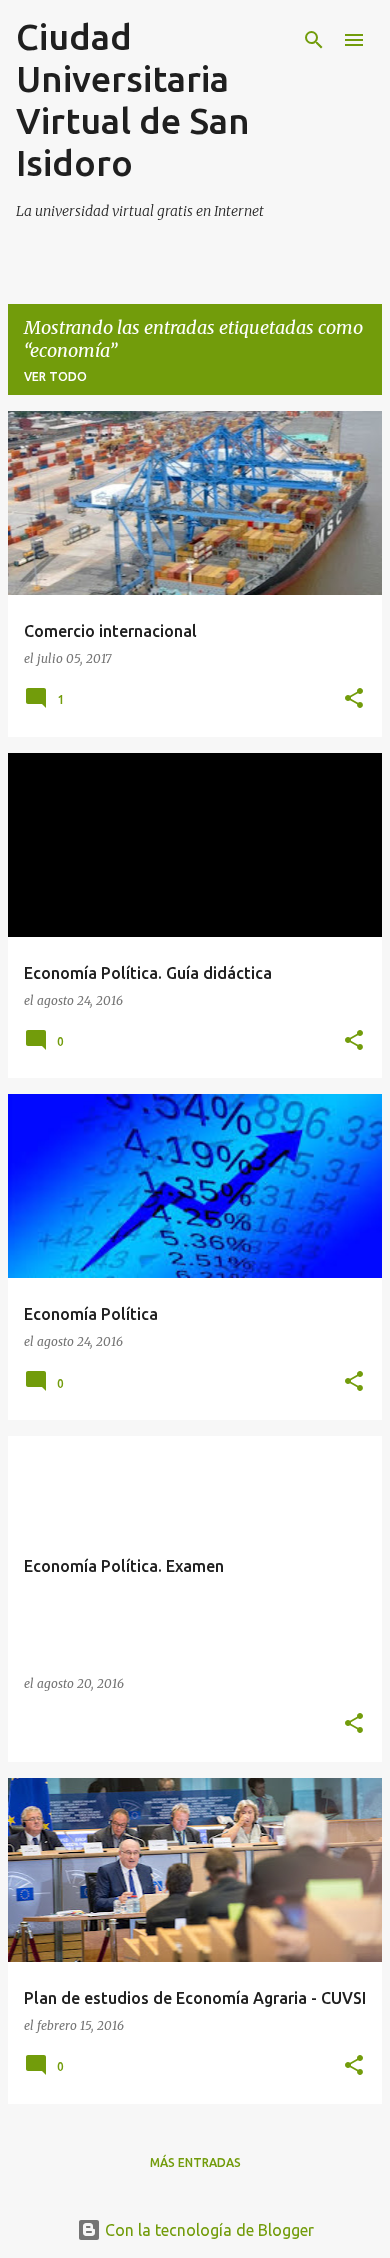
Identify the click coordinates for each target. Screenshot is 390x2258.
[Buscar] (314, 40)
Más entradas (195, 2162)
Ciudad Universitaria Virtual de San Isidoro (133, 99)
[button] (354, 699)
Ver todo (55, 376)
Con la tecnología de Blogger (207, 2230)
